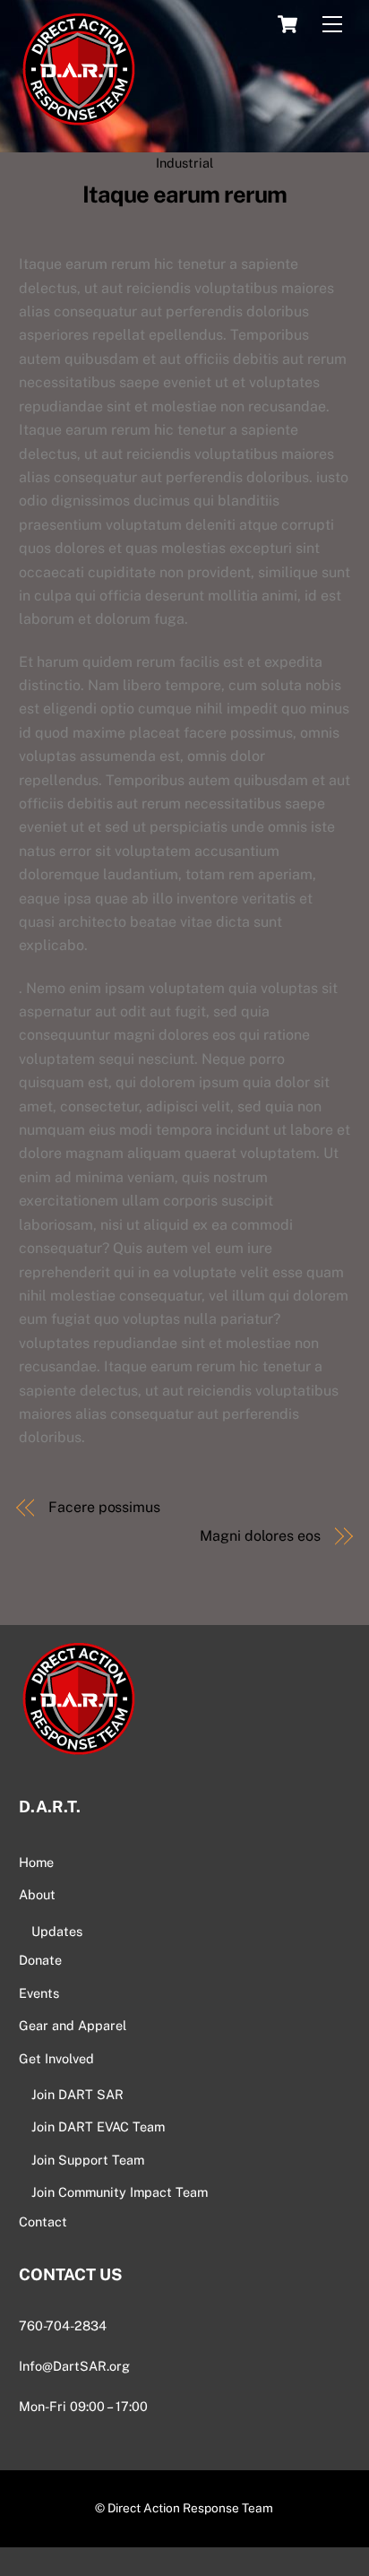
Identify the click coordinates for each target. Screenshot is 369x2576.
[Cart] (287, 24)
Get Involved (56, 2058)
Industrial (184, 163)
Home (36, 1862)
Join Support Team (88, 2160)
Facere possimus (104, 1507)
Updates (57, 1931)
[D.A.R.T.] (77, 129)
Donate (40, 1960)
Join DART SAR (77, 2094)
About (37, 1894)
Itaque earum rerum (184, 194)
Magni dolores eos (260, 1536)
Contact (43, 2222)
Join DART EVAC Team (98, 2126)
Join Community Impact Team (120, 2192)
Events (39, 1993)
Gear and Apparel (73, 2025)
